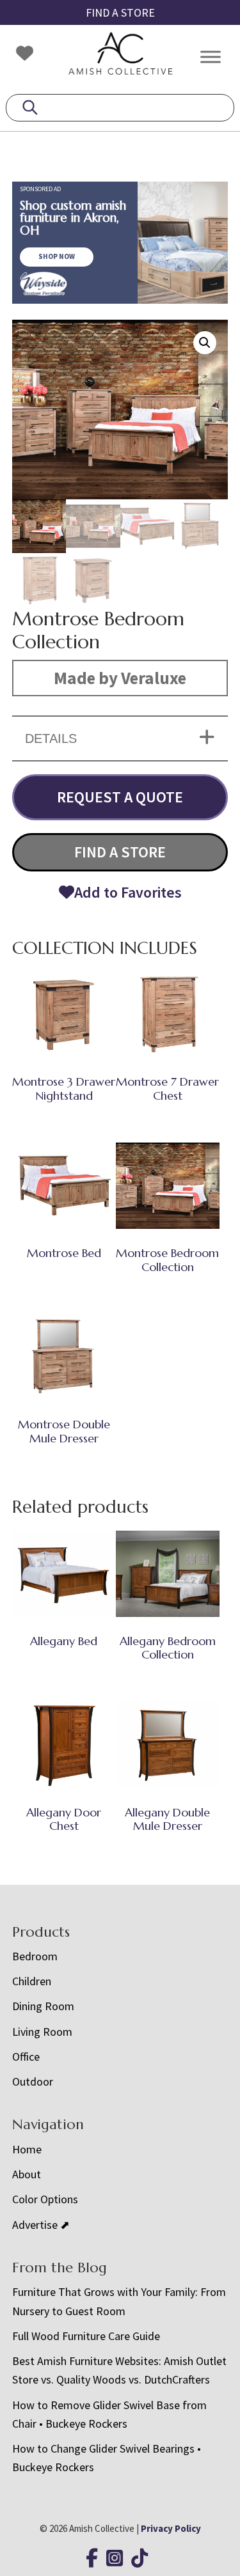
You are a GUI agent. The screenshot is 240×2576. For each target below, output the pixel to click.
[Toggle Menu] (211, 57)
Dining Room (43, 2006)
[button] (205, 343)
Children (32, 1981)
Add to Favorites (128, 892)
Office (26, 2057)
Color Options (45, 2199)
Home (27, 2149)
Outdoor (33, 2081)
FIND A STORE (120, 12)
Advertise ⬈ (41, 2225)
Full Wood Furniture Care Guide (86, 2336)
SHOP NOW (57, 256)
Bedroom (35, 1956)
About (27, 2174)
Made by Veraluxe (120, 678)
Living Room (42, 2032)
